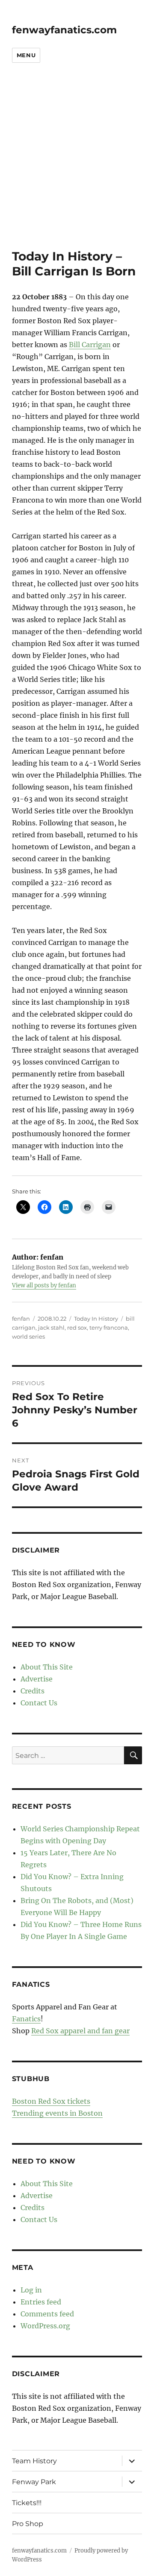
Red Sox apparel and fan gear (80, 2031)
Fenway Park (34, 2482)
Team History (34, 2461)
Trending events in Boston (57, 2113)
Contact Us (39, 1703)
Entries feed (41, 2302)
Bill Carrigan (90, 345)
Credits (33, 1691)
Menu (26, 55)
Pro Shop (28, 2524)
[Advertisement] (77, 168)
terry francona (109, 1327)
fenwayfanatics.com (64, 30)
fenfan (21, 1319)
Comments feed (47, 2314)
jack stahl (51, 1327)
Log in (31, 2290)
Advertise (37, 1679)
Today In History (96, 1319)
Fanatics (26, 2019)
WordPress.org (45, 2326)
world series (28, 1336)
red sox (77, 1327)
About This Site (47, 1667)
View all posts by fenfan (44, 1285)
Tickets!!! (27, 2503)
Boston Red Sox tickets (51, 2101)
